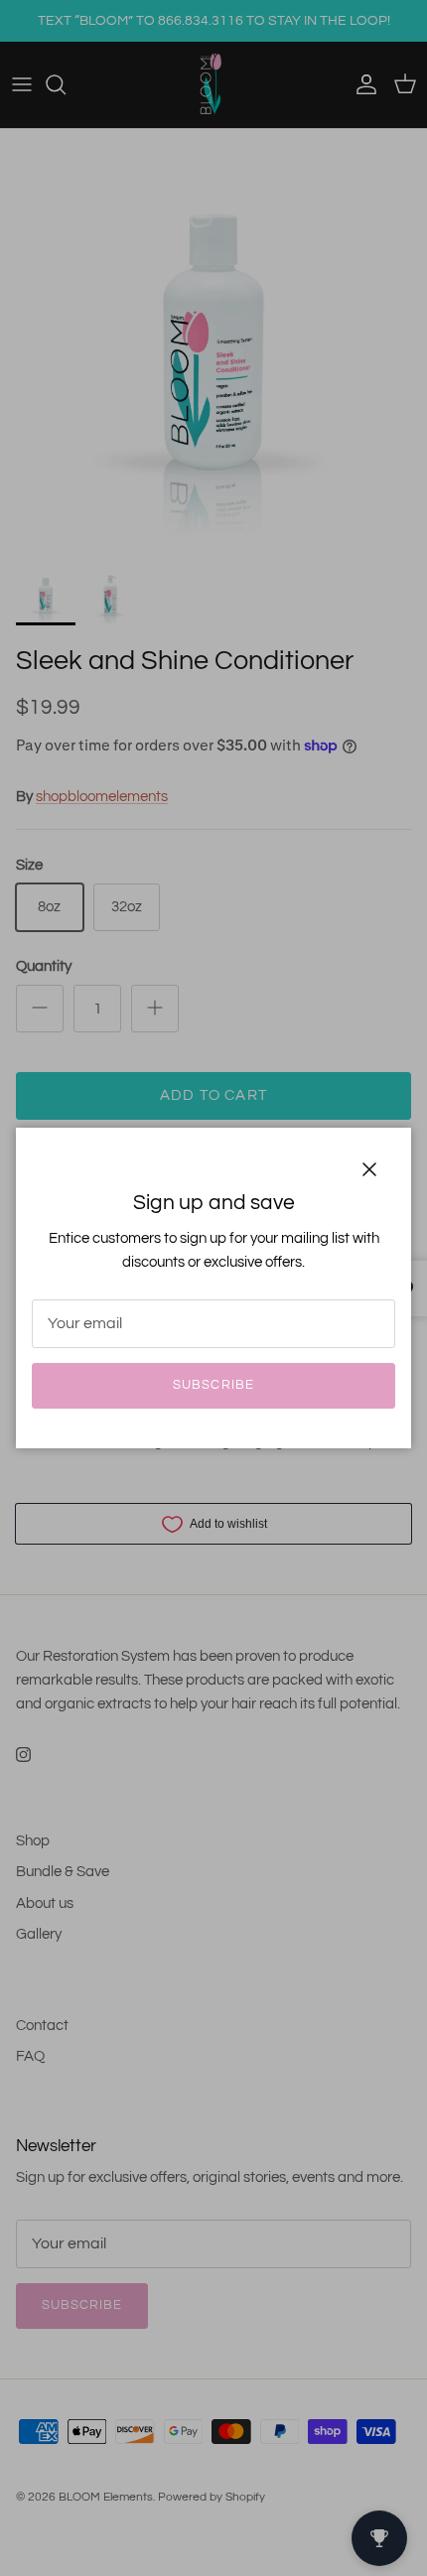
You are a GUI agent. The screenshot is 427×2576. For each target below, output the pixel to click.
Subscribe (213, 1385)
